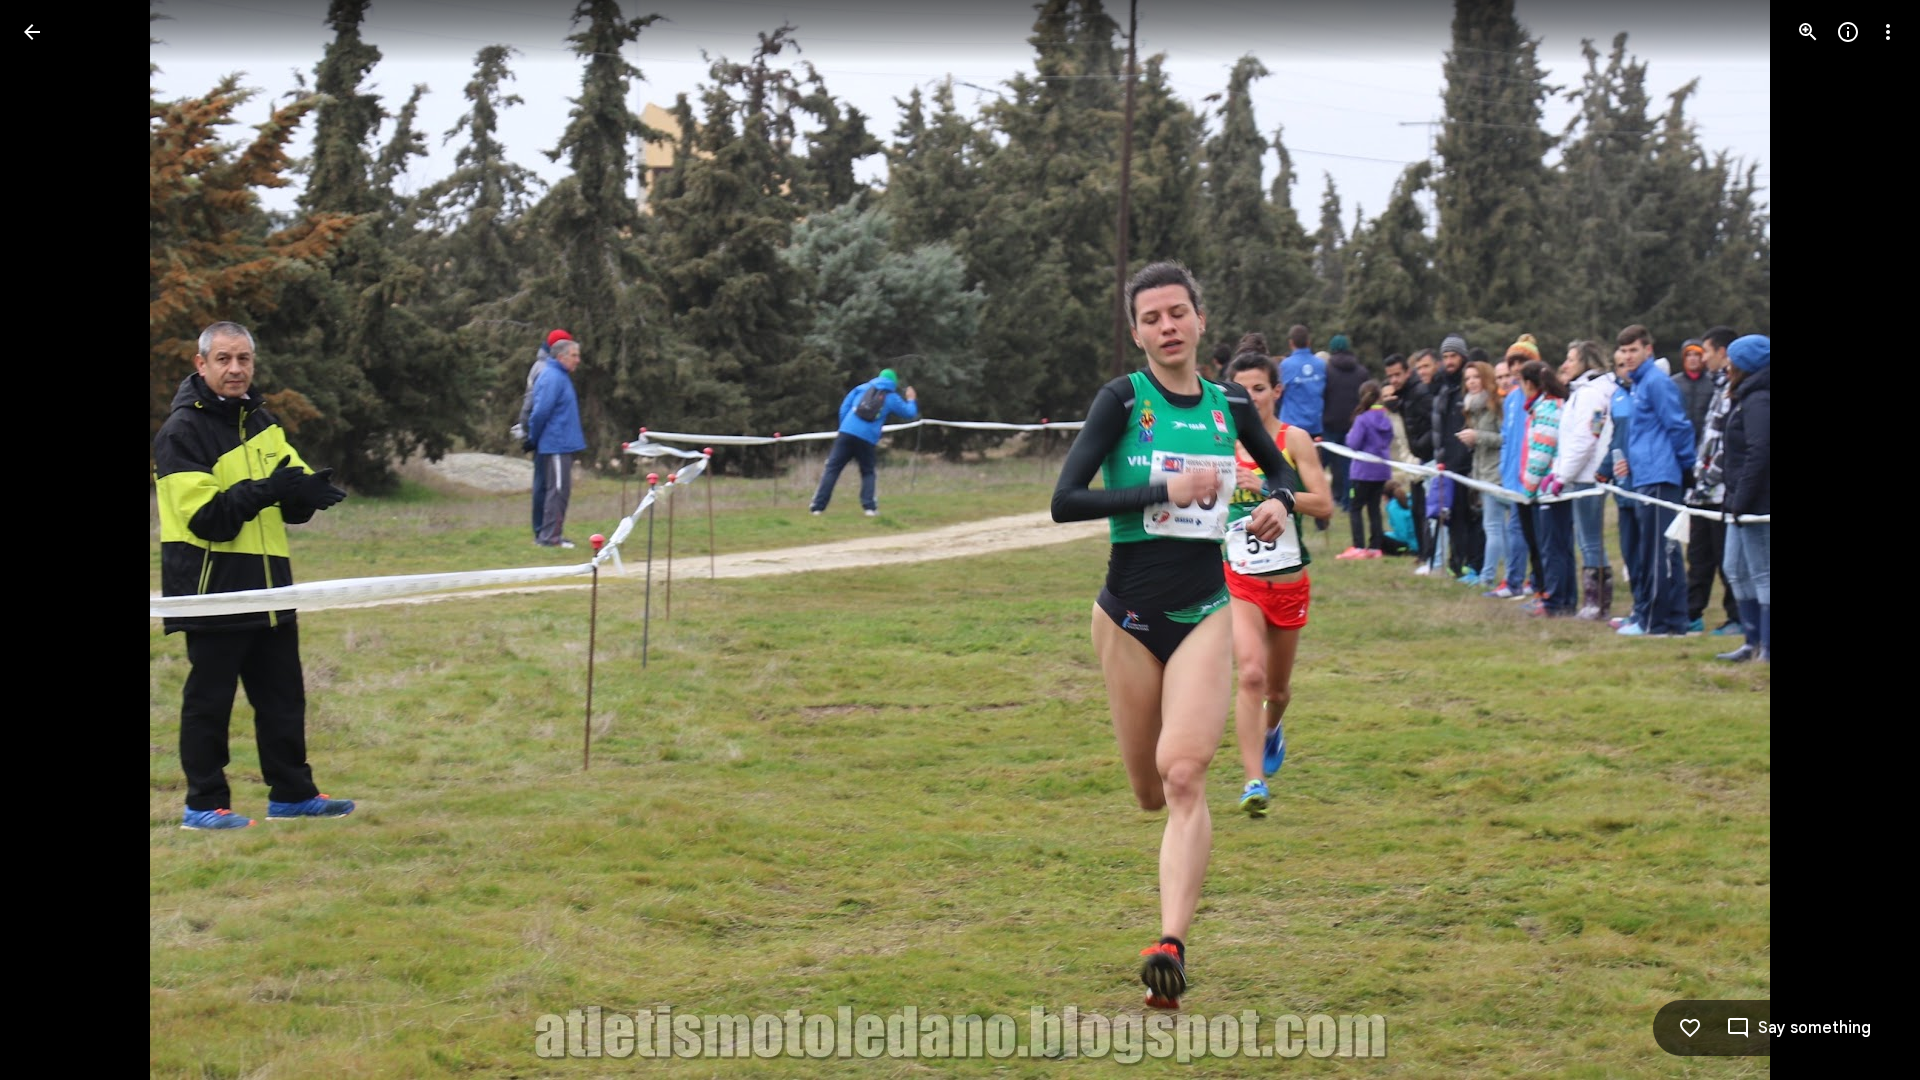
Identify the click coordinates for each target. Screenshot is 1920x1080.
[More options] (1888, 32)
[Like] (1690, 1028)
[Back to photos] (32, 32)
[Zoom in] (1808, 32)
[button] (56, 540)
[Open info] (1848, 32)
